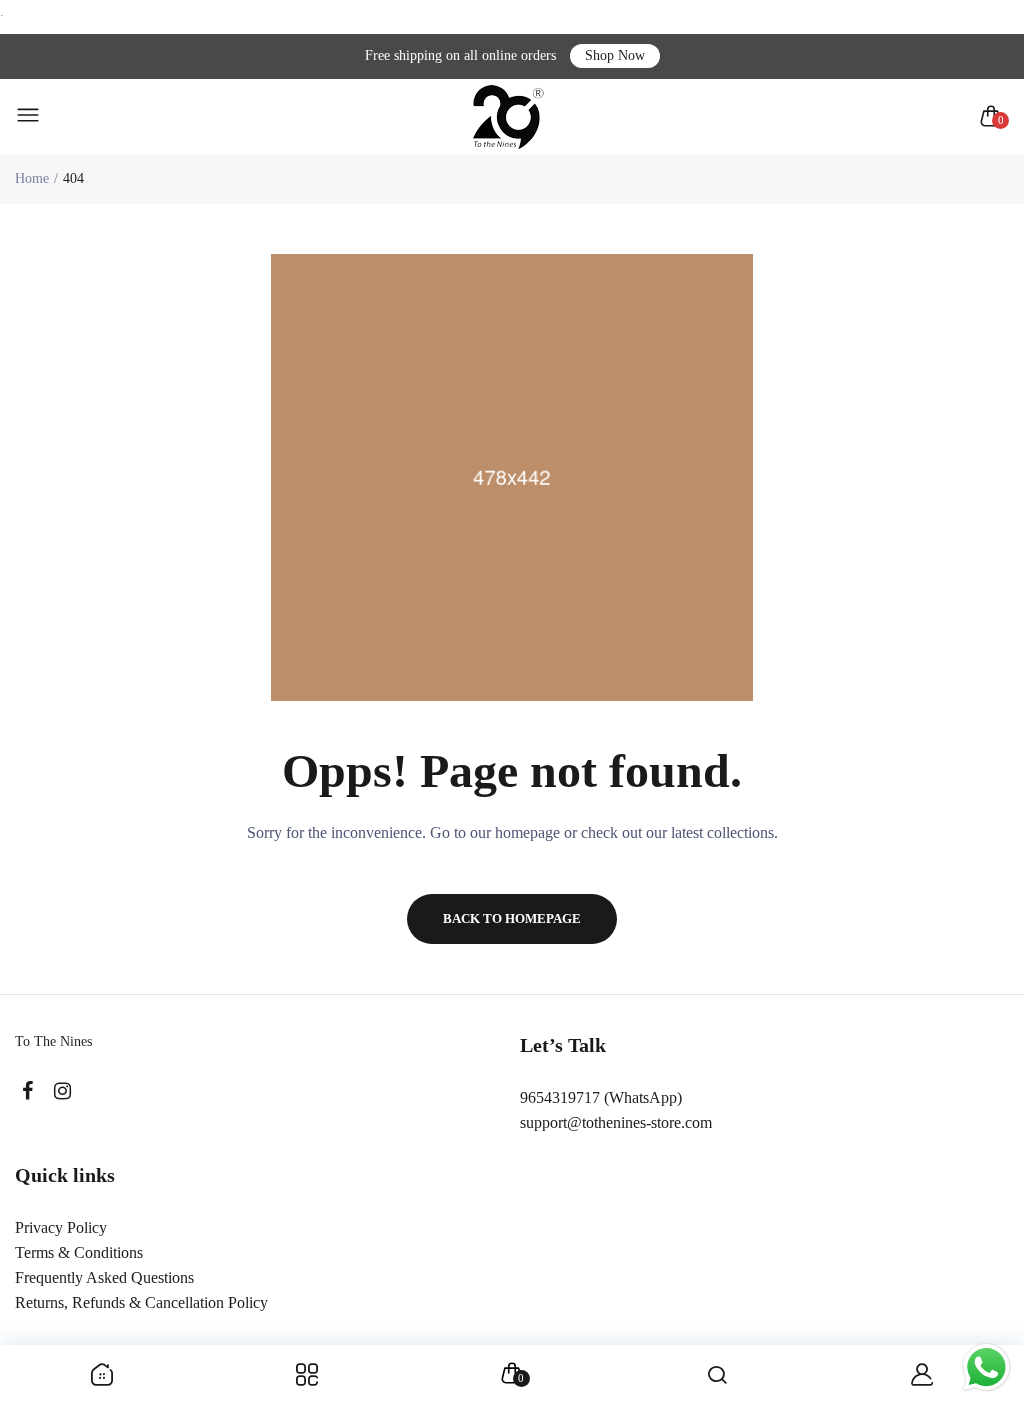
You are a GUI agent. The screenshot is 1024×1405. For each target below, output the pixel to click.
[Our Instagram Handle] (62, 1091)
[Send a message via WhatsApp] (986, 1367)
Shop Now (615, 55)
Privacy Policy (61, 1227)
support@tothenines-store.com (616, 1122)
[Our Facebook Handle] (27, 1091)
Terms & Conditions (79, 1252)
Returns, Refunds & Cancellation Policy (141, 1302)
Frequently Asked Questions (104, 1277)
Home (32, 178)
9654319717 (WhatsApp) (601, 1097)
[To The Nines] (507, 116)
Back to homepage (512, 918)
